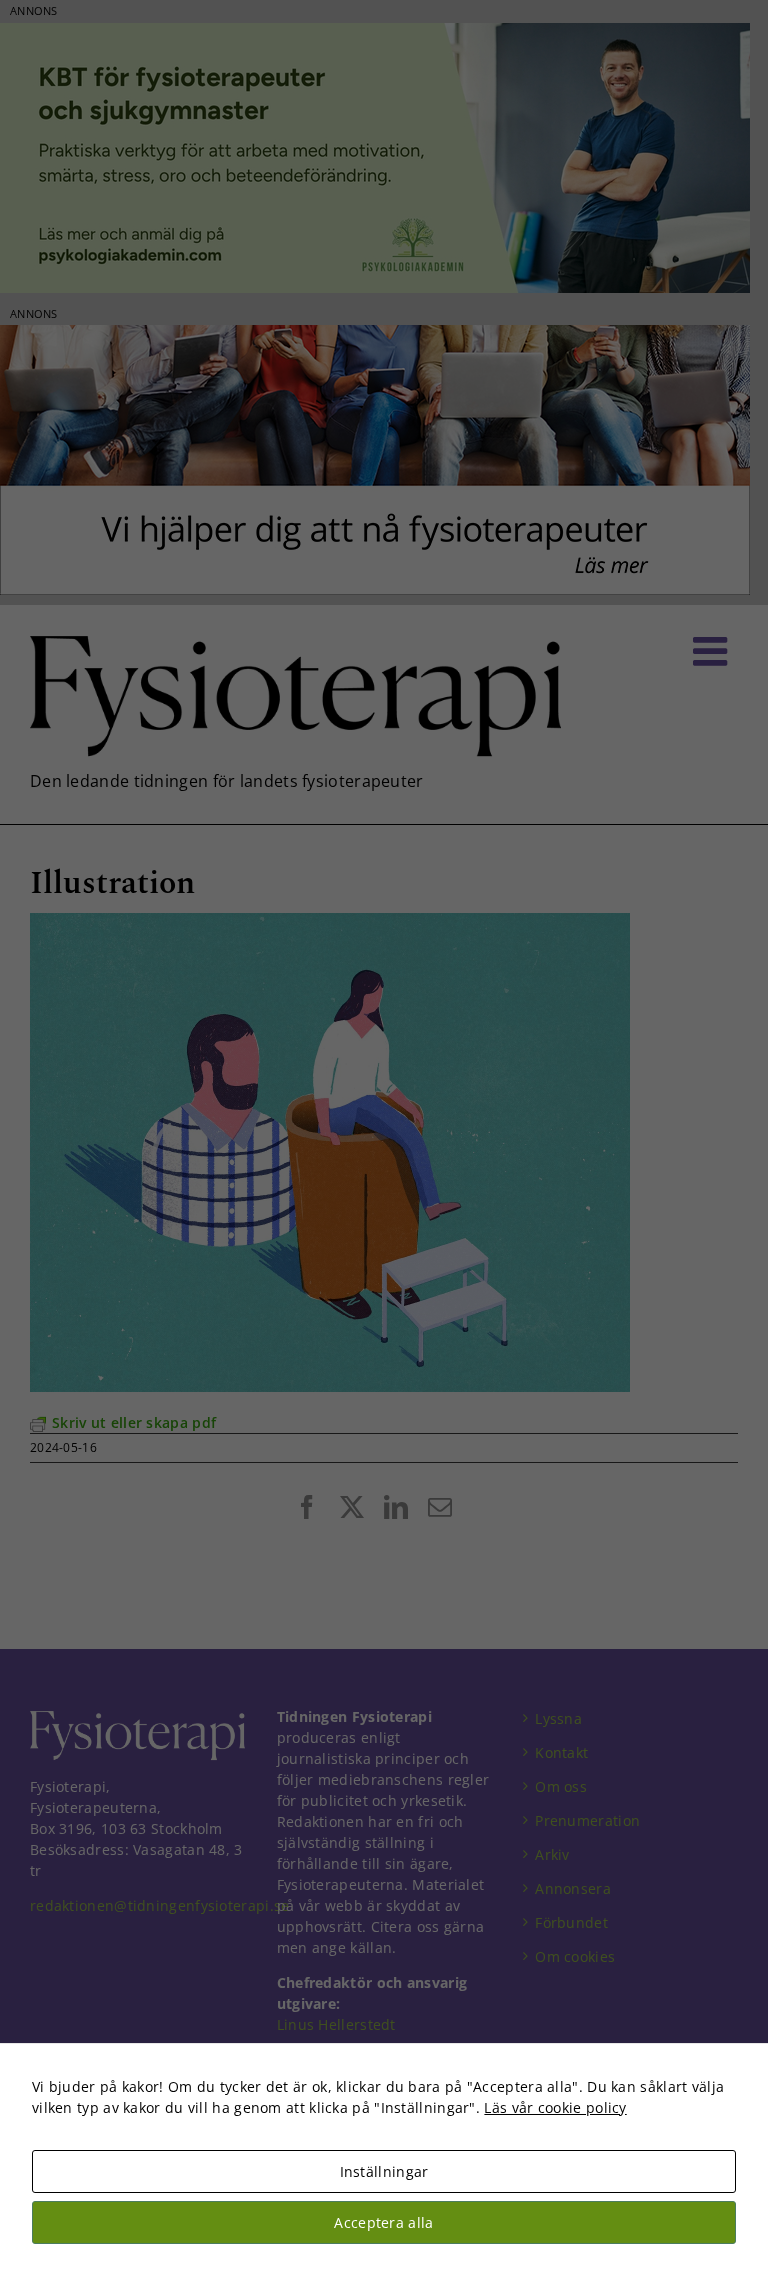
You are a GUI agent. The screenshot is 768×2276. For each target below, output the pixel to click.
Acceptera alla (383, 2222)
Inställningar (384, 2171)
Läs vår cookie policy (555, 2107)
